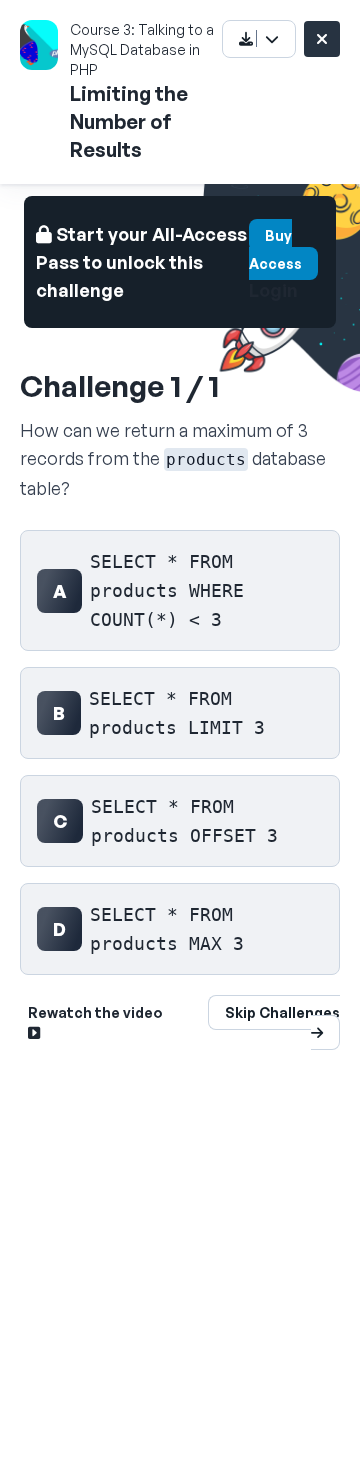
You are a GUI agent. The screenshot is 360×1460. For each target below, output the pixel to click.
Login (273, 290)
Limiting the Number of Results (129, 121)
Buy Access (275, 249)
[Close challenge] (322, 39)
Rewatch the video (95, 1012)
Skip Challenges (282, 1012)
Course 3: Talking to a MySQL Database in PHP (142, 49)
